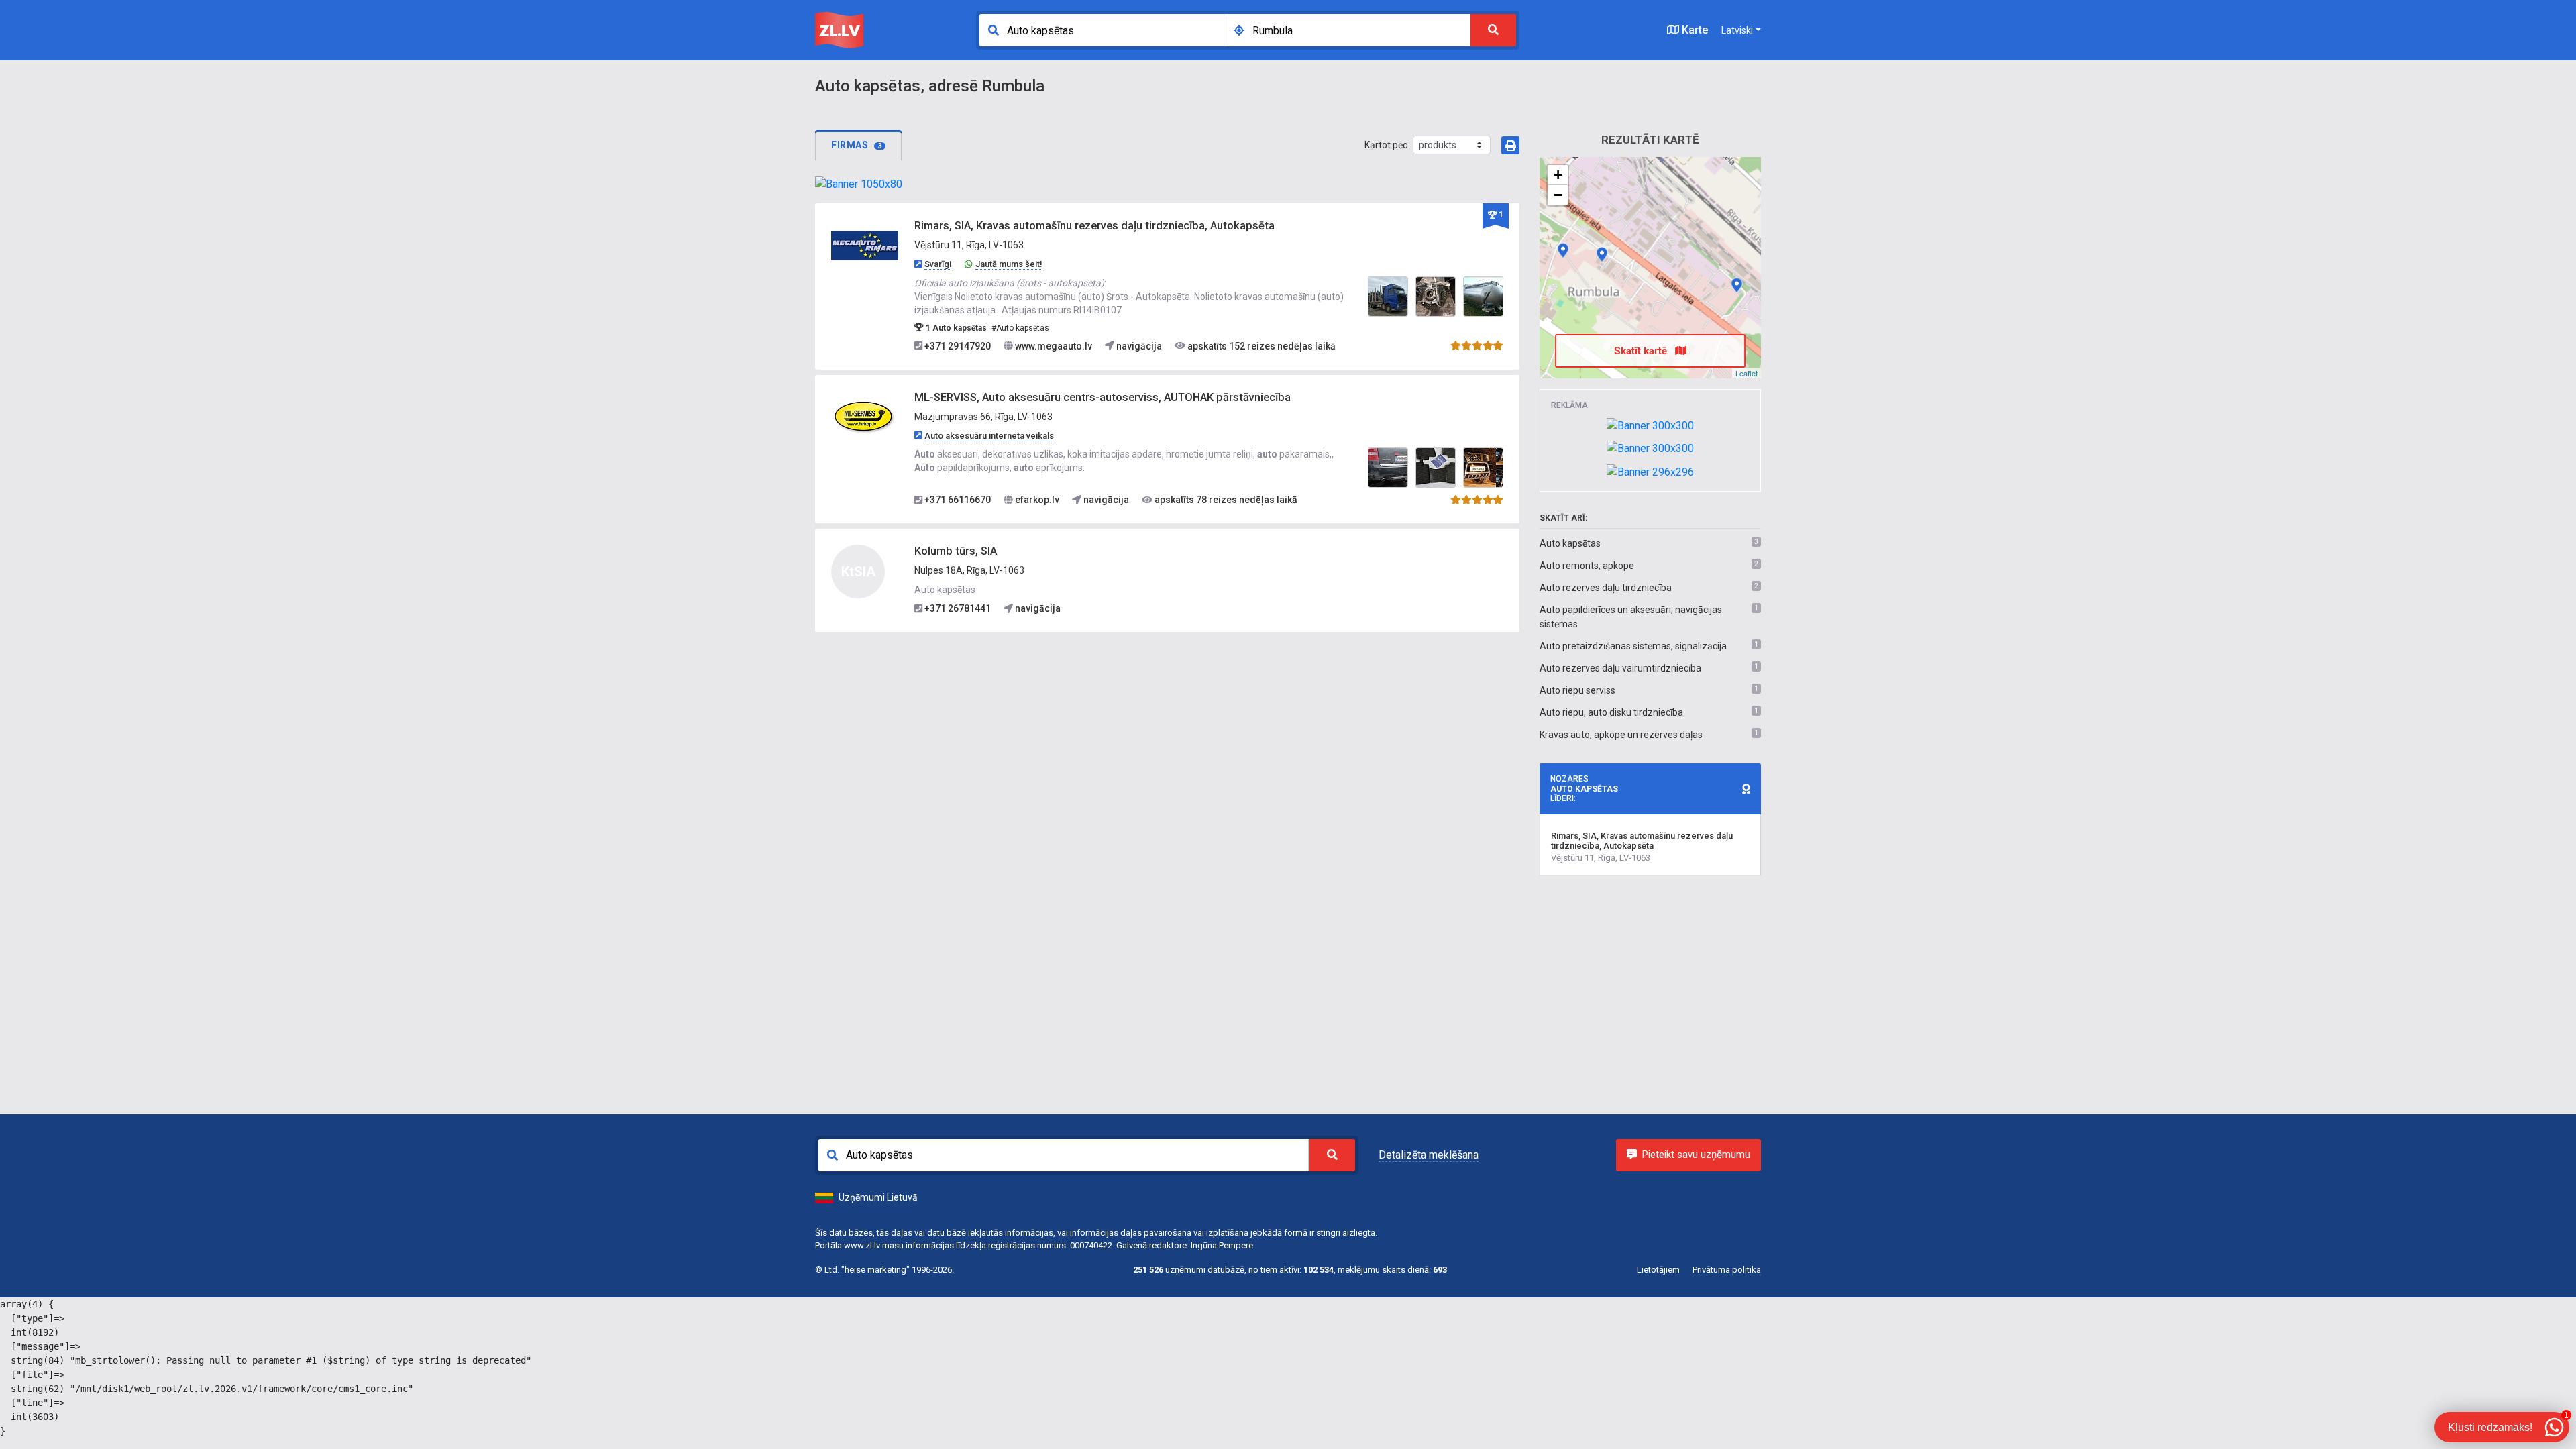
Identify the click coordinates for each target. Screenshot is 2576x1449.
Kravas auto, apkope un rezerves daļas (1621, 735)
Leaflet (1747, 373)
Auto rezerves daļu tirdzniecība (1606, 588)
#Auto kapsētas (1020, 328)
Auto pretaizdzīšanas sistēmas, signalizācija (1633, 646)
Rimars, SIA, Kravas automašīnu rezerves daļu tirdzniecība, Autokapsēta (1094, 226)
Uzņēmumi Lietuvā (878, 1197)
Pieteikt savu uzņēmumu (1696, 1155)
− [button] (1558, 195)
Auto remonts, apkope (1587, 566)
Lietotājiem (1658, 1270)
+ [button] (1558, 175)
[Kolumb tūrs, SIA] (1737, 285)
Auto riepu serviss (1577, 690)
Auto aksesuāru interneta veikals (989, 436)
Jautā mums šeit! (1009, 264)
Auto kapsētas (1570, 543)
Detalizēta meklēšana (1429, 1155)
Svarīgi (938, 264)
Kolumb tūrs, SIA (956, 551)
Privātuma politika (1727, 1270)
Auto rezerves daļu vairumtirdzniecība (1620, 668)
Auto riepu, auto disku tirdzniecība (1611, 712)
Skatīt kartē (1642, 351)
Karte (1694, 30)
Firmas (857, 145)
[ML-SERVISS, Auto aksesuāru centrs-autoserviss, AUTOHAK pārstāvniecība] (865, 417)
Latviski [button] (1737, 30)
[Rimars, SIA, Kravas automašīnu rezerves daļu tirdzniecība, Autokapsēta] (865, 246)
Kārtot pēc (1386, 145)
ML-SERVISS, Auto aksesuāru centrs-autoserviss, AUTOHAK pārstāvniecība (1103, 397)
